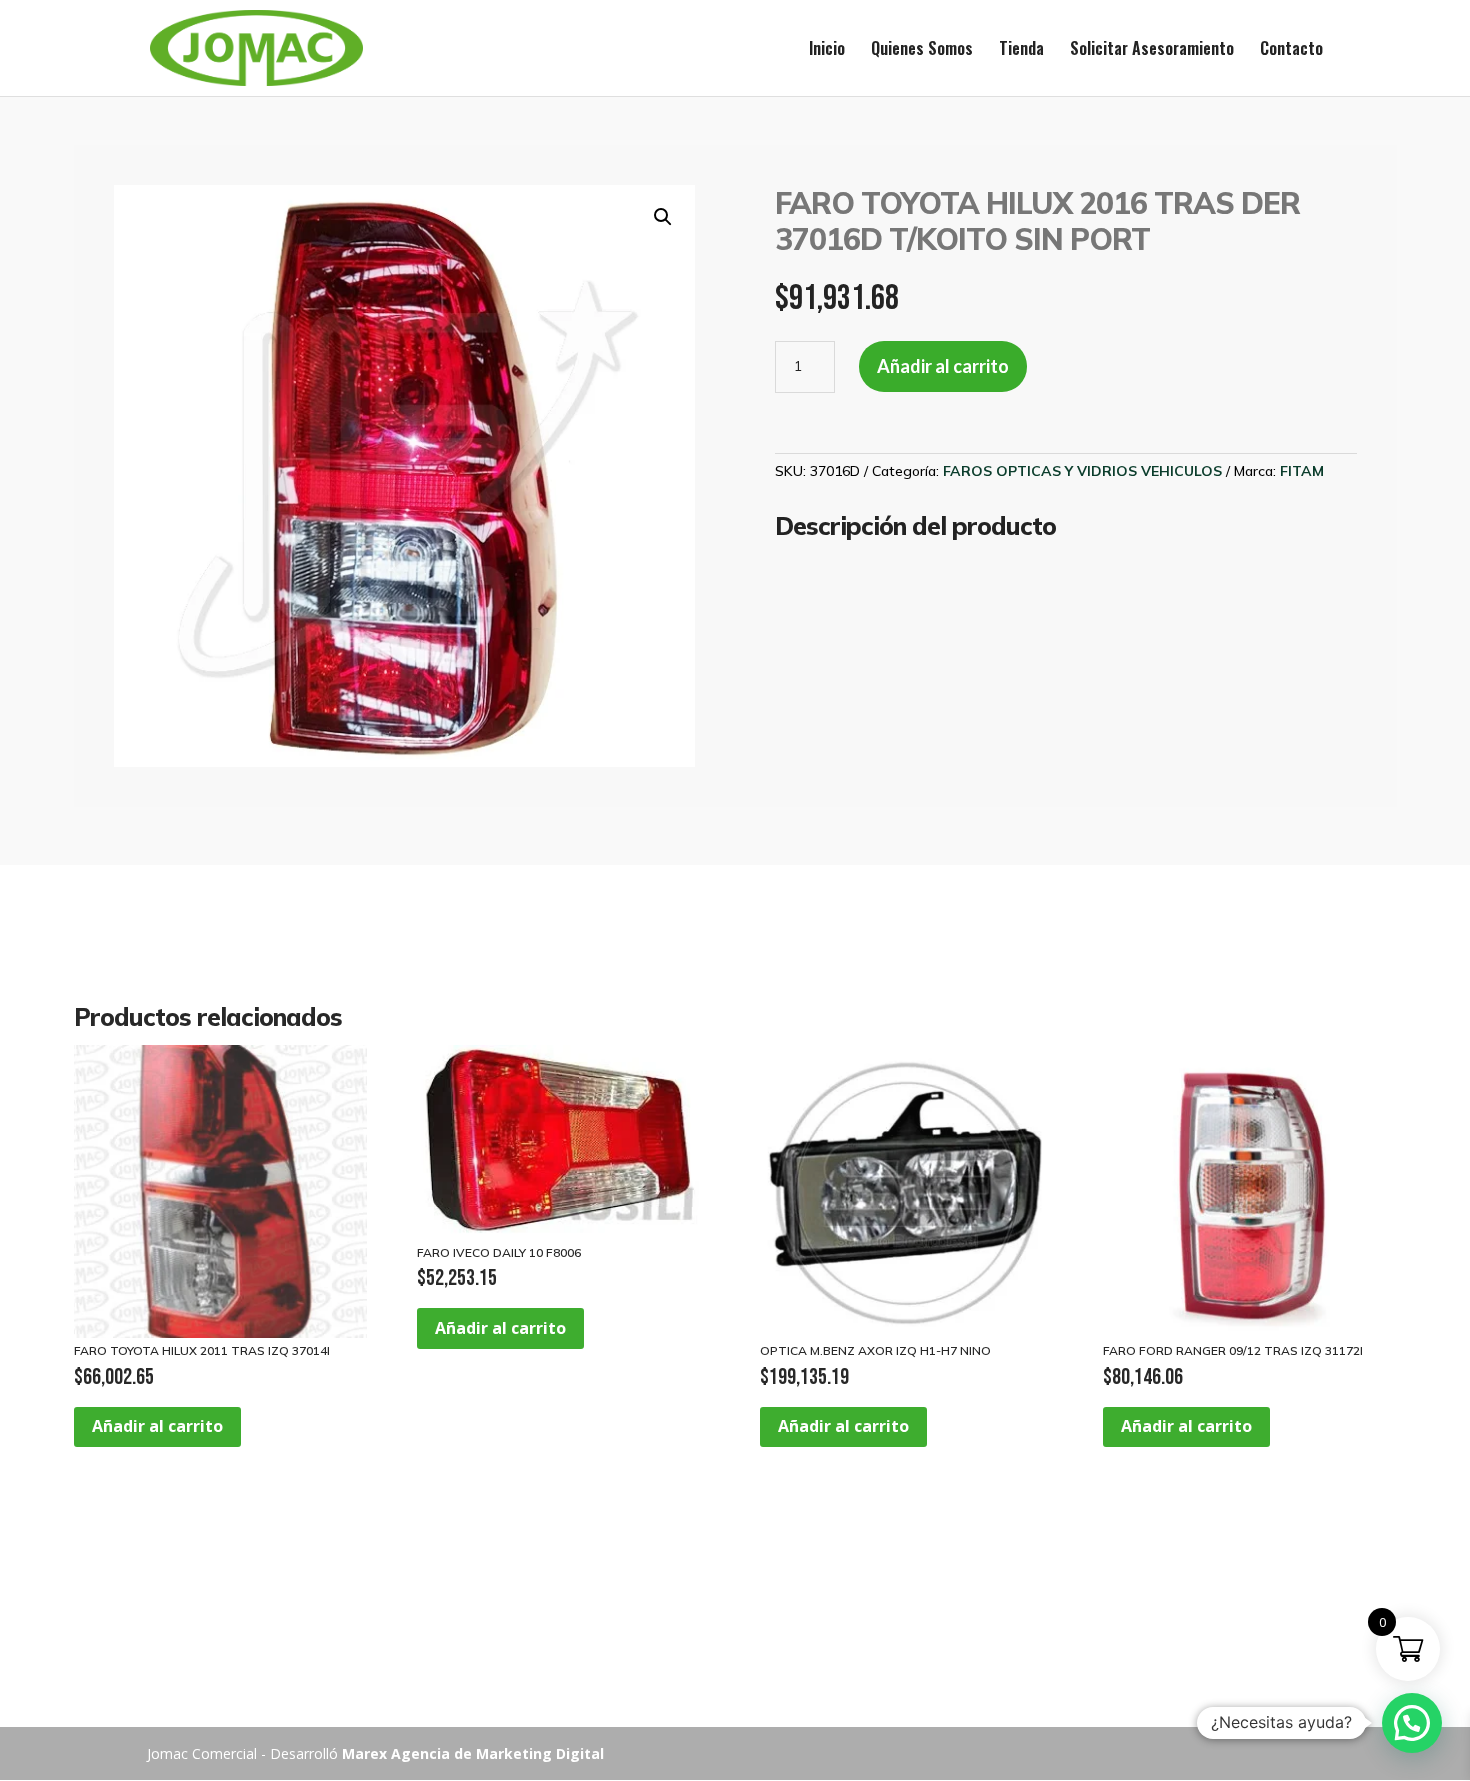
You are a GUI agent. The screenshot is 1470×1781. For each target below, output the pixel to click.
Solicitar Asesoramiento (1152, 50)
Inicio (827, 50)
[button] (663, 217)
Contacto (1291, 50)
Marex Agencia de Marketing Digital (473, 1753)
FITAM (1302, 471)
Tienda (1021, 50)
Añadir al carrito (943, 366)
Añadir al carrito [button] (157, 1426)
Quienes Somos (922, 50)
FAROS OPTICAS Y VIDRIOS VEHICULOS (1082, 471)
